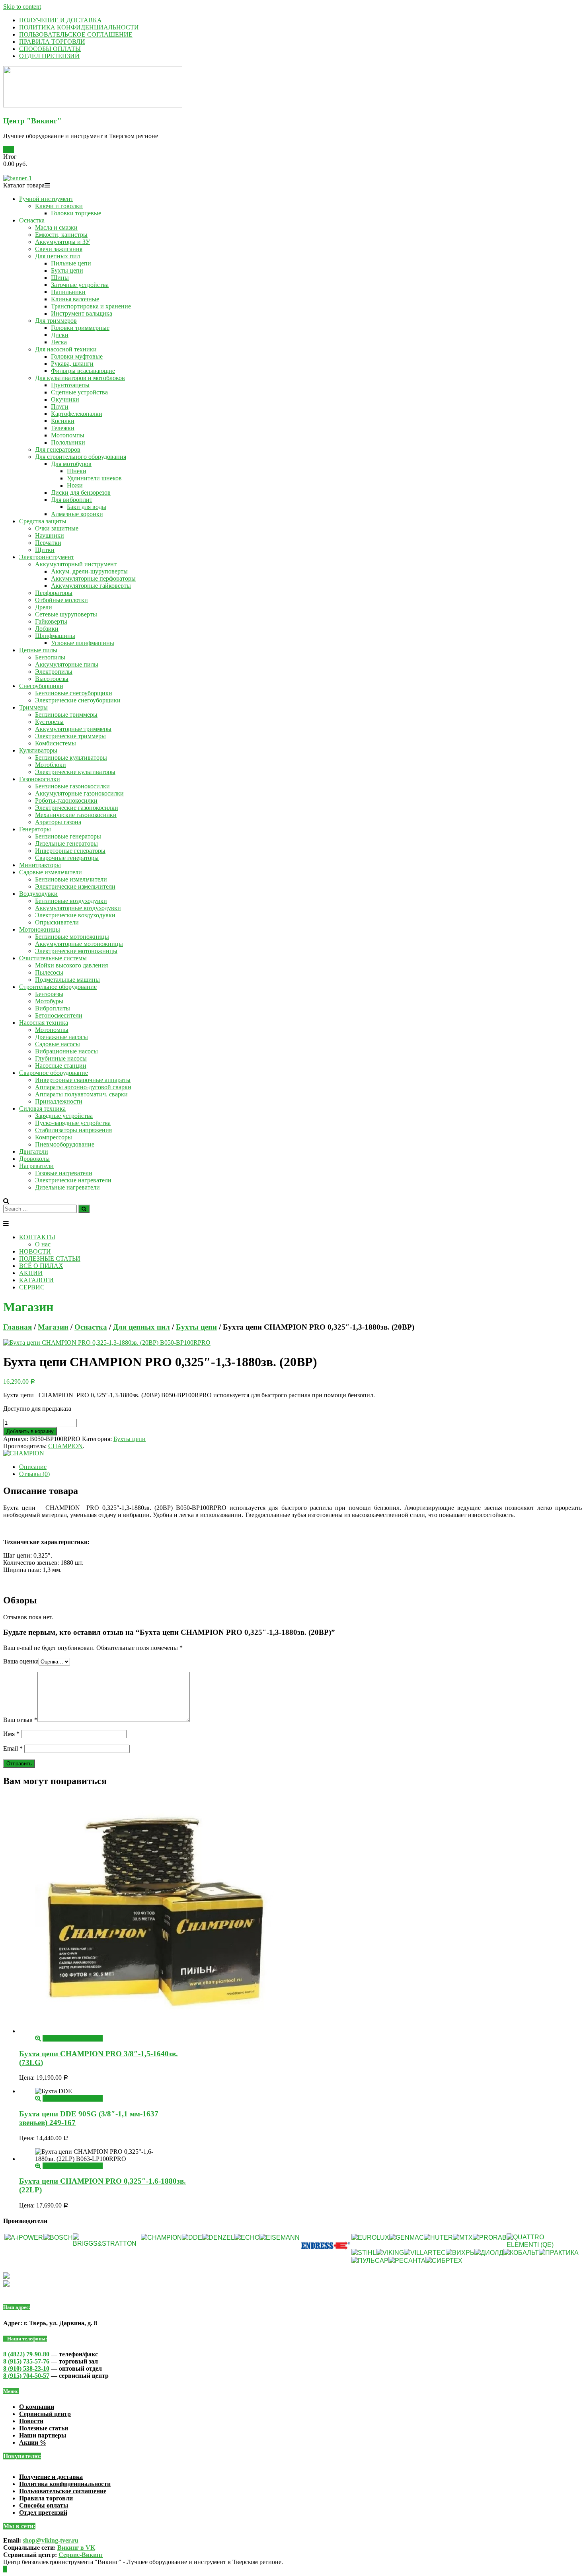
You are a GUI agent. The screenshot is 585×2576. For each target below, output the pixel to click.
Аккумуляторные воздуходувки (78, 908)
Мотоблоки (51, 765)
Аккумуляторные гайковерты (91, 586)
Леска (59, 342)
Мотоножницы (40, 929)
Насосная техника (44, 1023)
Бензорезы (49, 994)
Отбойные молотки (61, 600)
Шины (60, 278)
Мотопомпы (68, 435)
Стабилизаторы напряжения (73, 1130)
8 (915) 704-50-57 (26, 2376)
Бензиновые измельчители (71, 879)
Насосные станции (61, 1066)
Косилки (63, 421)
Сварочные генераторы (67, 858)
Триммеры (33, 707)
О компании (37, 2407)
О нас (43, 1244)
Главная (18, 1327)
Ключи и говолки (59, 206)
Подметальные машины (67, 980)
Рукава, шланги (72, 364)
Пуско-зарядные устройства (73, 1123)
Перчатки (48, 543)
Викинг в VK (76, 2548)
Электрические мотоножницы (76, 951)
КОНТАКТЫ (37, 1237)
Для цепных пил (58, 256)
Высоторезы (52, 679)
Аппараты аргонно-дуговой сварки (83, 1087)
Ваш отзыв (20, 1720)
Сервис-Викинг (81, 2555)
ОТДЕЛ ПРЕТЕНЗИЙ (49, 56)
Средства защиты (43, 521)
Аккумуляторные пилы (67, 664)
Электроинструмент (47, 557)
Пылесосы (49, 972)
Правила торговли (46, 2498)
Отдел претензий (43, 2513)
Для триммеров (56, 321)
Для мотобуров (71, 464)
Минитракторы (40, 865)
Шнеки (77, 471)
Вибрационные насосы (66, 1051)
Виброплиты (53, 1008)
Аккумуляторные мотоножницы (79, 944)
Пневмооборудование (65, 1144)
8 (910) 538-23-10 (26, 2368)
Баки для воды (87, 507)
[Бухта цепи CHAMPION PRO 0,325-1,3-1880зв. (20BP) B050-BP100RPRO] (107, 1343)
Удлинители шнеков (94, 478)
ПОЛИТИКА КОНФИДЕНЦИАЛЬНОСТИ (79, 27)
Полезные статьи (44, 2428)
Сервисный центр (45, 2414)
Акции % (33, 2442)
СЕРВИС (32, 1287)
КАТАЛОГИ (36, 1280)
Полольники (68, 442)
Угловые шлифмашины (83, 643)
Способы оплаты (44, 2505)
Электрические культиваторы (75, 772)
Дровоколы (34, 1159)
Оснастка (32, 220)
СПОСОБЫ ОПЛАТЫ (50, 49)
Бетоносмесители (59, 1015)
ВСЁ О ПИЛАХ (41, 1266)
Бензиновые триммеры (66, 715)
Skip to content (22, 7)
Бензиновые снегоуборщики (74, 693)
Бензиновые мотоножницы (72, 937)
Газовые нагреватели (64, 1173)
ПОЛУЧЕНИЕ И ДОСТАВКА (60, 20)
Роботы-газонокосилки (66, 800)
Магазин (53, 1327)
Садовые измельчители (51, 872)
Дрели (44, 607)
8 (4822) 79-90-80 (27, 2354)
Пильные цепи (71, 263)
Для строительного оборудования (81, 457)
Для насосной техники (66, 349)
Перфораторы (54, 593)
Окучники (65, 399)
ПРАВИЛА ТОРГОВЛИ (52, 42)
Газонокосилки (40, 779)
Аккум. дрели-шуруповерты (89, 571)
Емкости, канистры (61, 235)
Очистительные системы (53, 958)
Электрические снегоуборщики (78, 700)
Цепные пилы (38, 650)
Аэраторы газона (58, 822)
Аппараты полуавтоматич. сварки (81, 1094)
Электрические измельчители (75, 886)
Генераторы (35, 829)
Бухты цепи (67, 270)
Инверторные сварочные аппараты (83, 1080)
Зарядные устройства (64, 1116)
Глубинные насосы (61, 1058)
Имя (11, 1734)
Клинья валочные (75, 299)
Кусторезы (49, 722)
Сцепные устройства (79, 392)
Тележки (63, 428)
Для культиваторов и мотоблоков (80, 378)
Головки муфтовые (77, 356)
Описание (33, 1467)
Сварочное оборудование (54, 1073)
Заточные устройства (80, 285)
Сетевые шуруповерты (66, 614)
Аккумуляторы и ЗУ (62, 242)
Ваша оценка (21, 1661)
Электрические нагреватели (73, 1180)
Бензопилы (50, 657)
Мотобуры (49, 1001)
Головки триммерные (80, 328)
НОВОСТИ (35, 1251)
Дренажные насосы (61, 1037)
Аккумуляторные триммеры (73, 729)
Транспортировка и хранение (91, 306)
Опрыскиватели (57, 922)
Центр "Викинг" (32, 121)
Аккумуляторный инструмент (76, 564)
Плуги (60, 407)
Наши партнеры (43, 2435)
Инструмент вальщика (82, 313)
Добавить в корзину (30, 1431)
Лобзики (47, 629)
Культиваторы (38, 750)
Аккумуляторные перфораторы (93, 578)
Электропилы (54, 672)
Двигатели (34, 1151)
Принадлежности (59, 1101)
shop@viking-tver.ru (51, 2540)
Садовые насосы (58, 1044)
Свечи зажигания (59, 249)
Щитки (45, 550)
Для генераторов (58, 449)
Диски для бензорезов (81, 492)
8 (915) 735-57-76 (26, 2361)
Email (13, 1748)
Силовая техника (42, 1109)
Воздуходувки (38, 894)
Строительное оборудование (58, 987)
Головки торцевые (76, 213)
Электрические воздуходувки (75, 915)
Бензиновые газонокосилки (72, 786)
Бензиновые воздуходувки (71, 901)
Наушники (50, 535)
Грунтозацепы (70, 385)
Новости (31, 2421)
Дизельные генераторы (66, 843)
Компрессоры (54, 1137)
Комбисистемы (56, 743)
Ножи (75, 485)
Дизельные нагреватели (67, 1187)
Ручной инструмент (46, 199)
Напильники (68, 292)
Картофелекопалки (77, 414)
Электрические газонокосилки (77, 808)
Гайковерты (51, 621)
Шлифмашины (55, 636)
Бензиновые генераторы (68, 836)
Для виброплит (72, 500)
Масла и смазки (56, 227)
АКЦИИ (31, 1273)
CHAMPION (65, 1446)
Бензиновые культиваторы (71, 758)
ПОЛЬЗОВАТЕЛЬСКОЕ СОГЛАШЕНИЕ (76, 34)
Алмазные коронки (77, 514)
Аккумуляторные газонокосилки (79, 793)
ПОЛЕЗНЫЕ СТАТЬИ (50, 1259)
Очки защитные (57, 528)
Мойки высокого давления (71, 965)
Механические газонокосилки (76, 815)
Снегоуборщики (41, 686)
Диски (60, 335)
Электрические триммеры (70, 736)
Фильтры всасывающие (83, 371)
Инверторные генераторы (70, 851)
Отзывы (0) (34, 1474)
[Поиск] (84, 1209)
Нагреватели (36, 1166)
